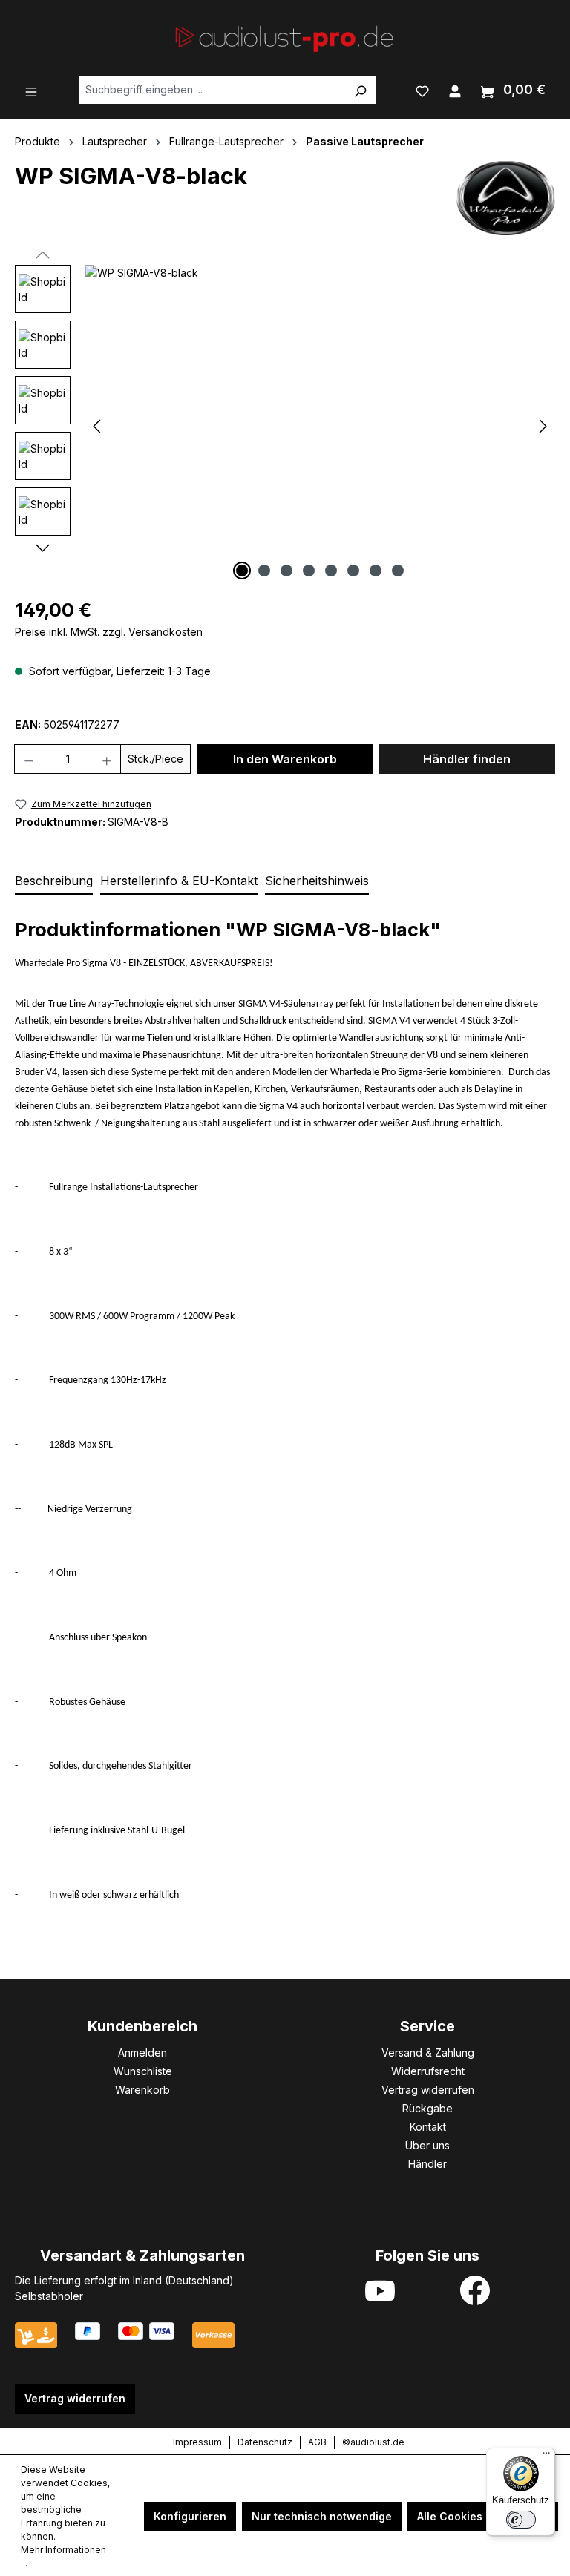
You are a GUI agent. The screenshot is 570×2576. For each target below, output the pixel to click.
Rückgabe (427, 2108)
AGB (317, 2442)
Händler (427, 2164)
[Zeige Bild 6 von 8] (353, 571)
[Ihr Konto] (455, 90)
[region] (285, 424)
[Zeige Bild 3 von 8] (286, 571)
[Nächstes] (543, 425)
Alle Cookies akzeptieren (483, 2516)
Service (427, 2026)
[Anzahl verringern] (29, 759)
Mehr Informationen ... (63, 2556)
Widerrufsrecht (428, 2071)
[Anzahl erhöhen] (107, 759)
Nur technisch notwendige (322, 2516)
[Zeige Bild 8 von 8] (398, 571)
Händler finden (467, 759)
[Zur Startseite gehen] (285, 37)
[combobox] (212, 90)
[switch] (521, 2520)
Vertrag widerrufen (428, 2090)
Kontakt (428, 2127)
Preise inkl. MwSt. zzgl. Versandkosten (109, 632)
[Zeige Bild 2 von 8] (264, 571)
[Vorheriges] (96, 425)
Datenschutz (265, 2442)
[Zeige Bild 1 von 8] (242, 571)
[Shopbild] (320, 424)
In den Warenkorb (285, 759)
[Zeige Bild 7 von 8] (376, 571)
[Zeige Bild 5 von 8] (331, 571)
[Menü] (31, 91)
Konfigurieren (190, 2516)
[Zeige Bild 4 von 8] (309, 571)
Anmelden (142, 2053)
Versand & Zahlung (428, 2053)
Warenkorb (142, 2090)
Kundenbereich (142, 2026)
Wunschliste (143, 2071)
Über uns (427, 2145)
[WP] (506, 198)
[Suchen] (360, 90)
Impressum (197, 2442)
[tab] (54, 881)
